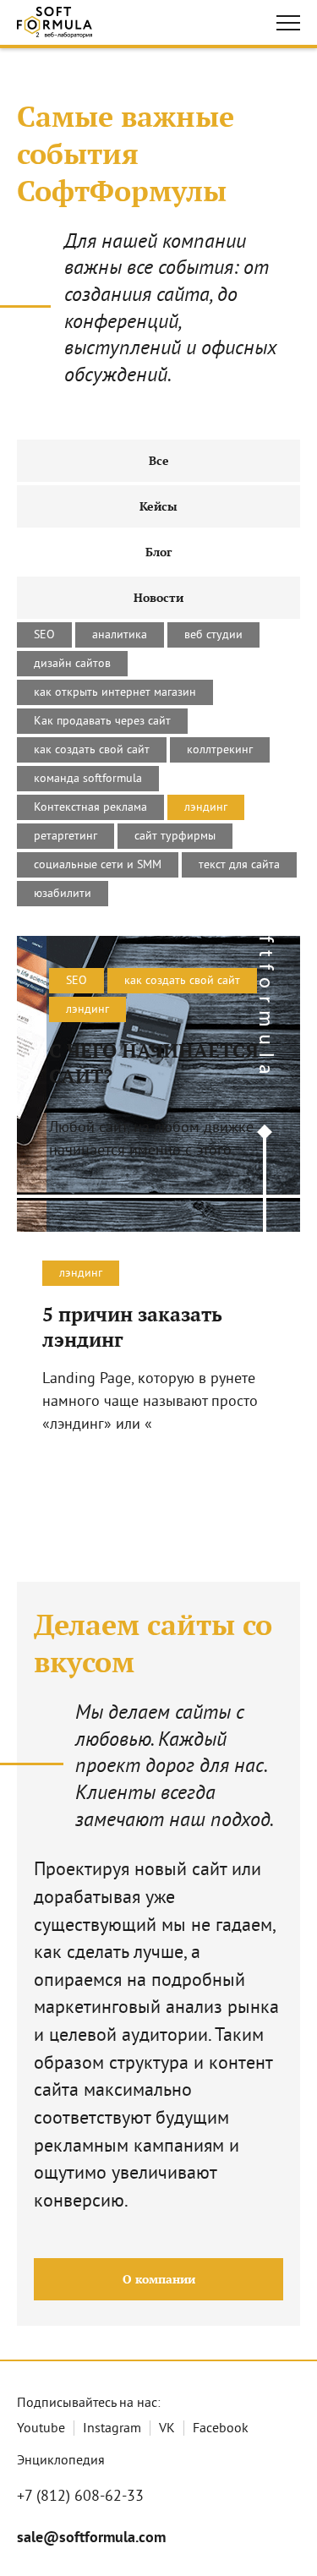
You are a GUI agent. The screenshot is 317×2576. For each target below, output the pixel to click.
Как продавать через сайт (102, 722)
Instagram (112, 2429)
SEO (44, 635)
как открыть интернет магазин (115, 693)
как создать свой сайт (92, 750)
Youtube (41, 2429)
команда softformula (88, 779)
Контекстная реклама (90, 808)
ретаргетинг (66, 837)
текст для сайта (239, 865)
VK (167, 2429)
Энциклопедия (61, 2461)
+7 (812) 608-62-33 (80, 2497)
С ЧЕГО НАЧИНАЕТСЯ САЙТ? (154, 1064)
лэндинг (206, 808)
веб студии (213, 635)
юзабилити (63, 894)
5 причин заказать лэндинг (132, 1327)
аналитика (120, 635)
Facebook (221, 2429)
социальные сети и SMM (98, 865)
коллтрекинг (220, 750)
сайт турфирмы (175, 837)
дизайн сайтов (72, 664)
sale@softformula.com (91, 2538)
